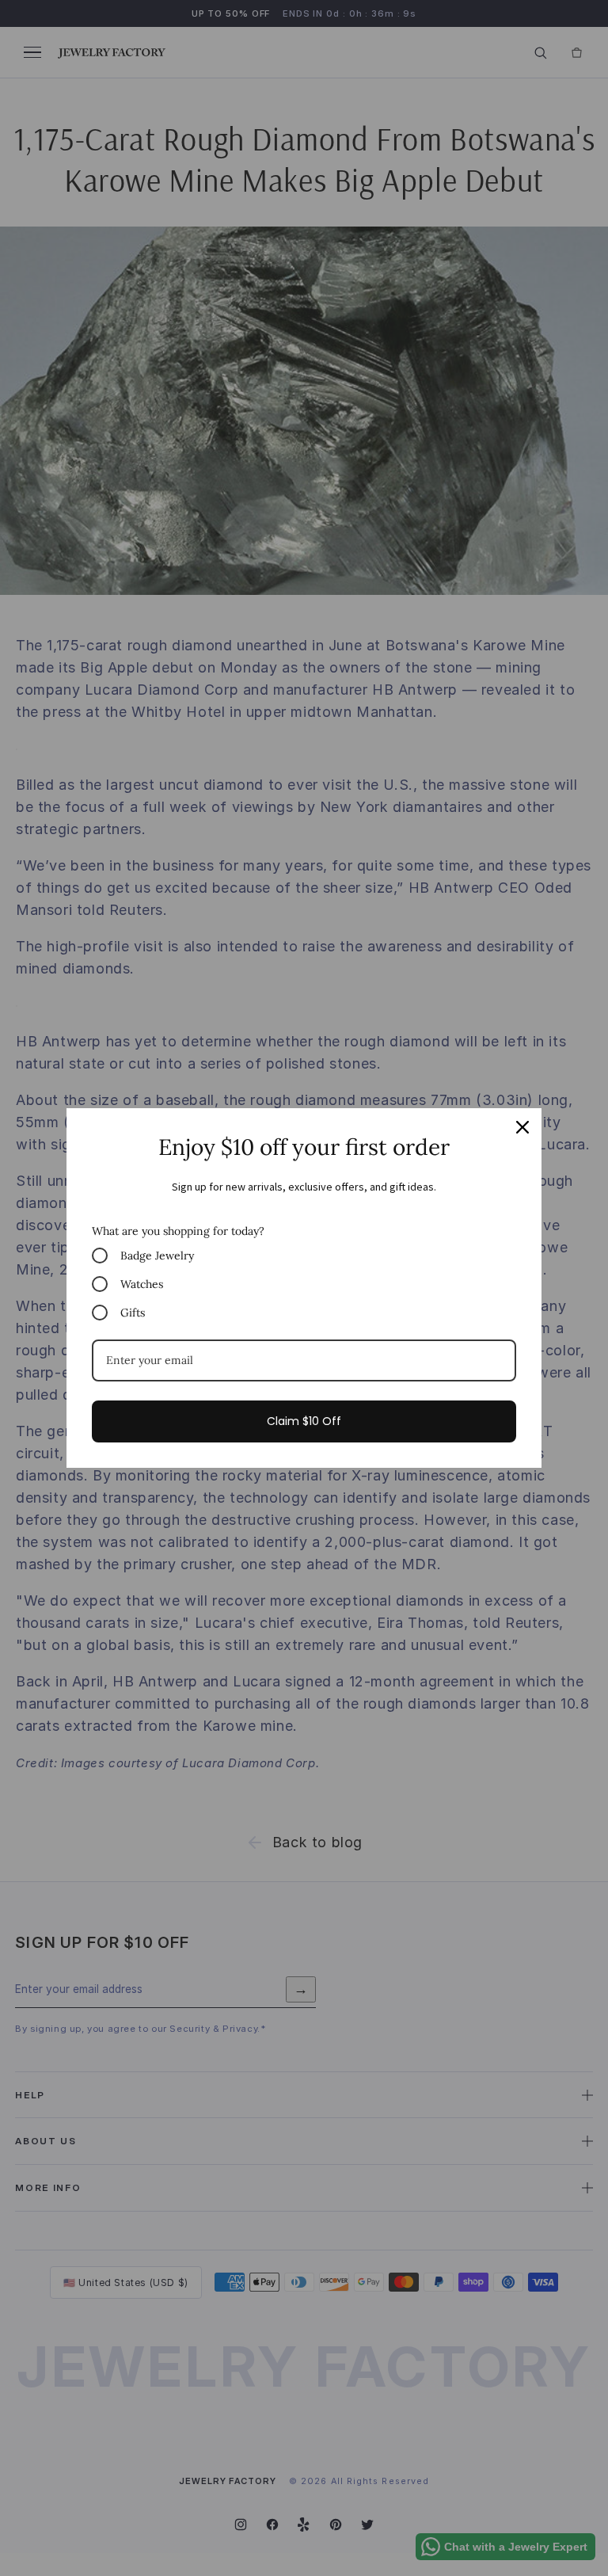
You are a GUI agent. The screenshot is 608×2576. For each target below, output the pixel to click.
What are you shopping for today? (178, 1231)
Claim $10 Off (304, 1421)
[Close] (522, 1127)
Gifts (133, 1313)
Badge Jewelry (157, 1256)
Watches (142, 1284)
